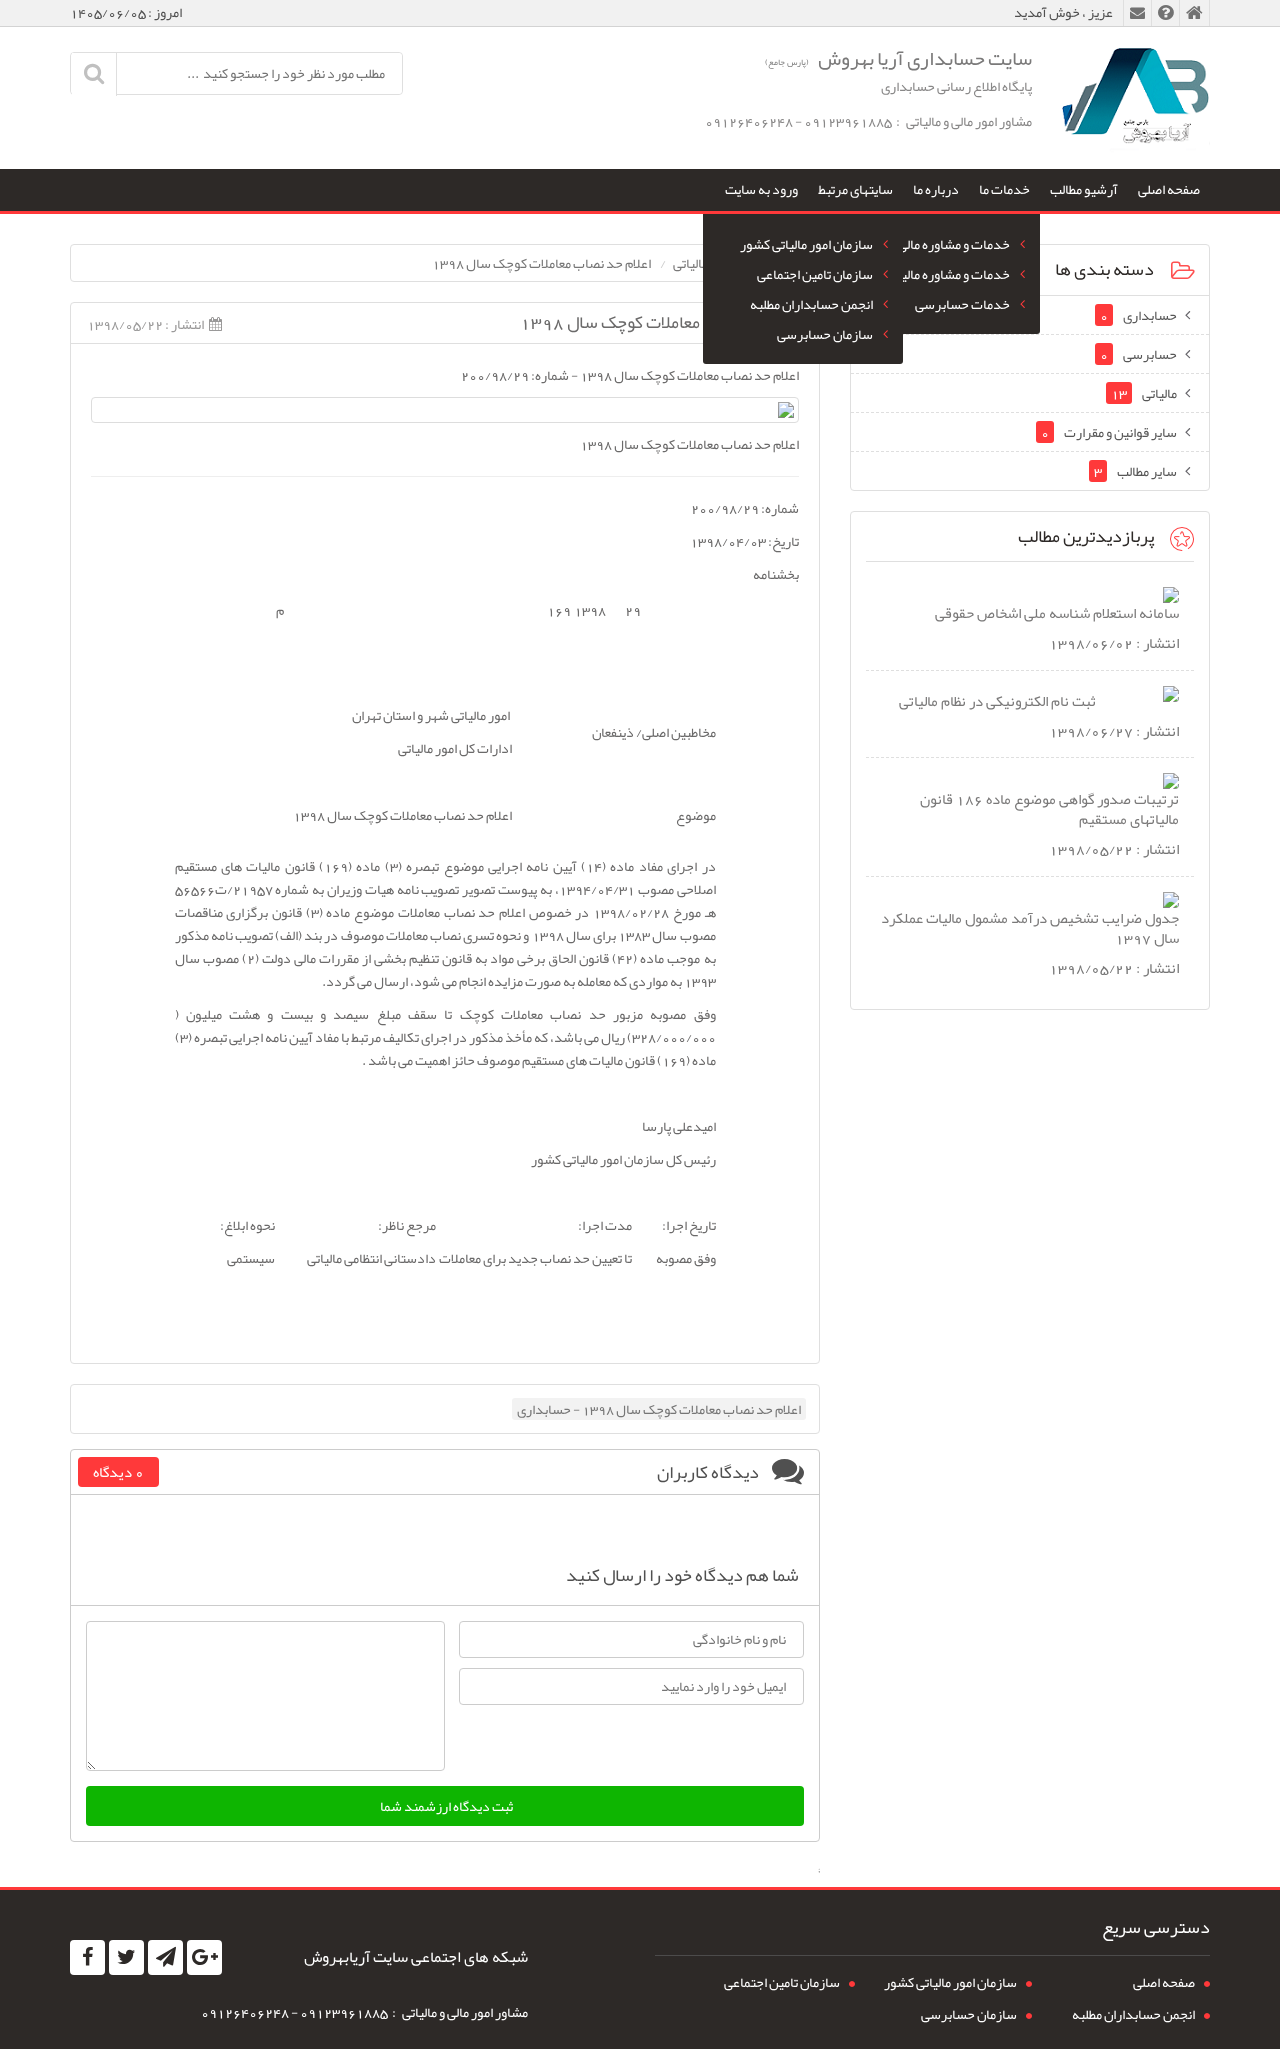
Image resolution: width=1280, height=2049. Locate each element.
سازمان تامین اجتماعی (815, 274)
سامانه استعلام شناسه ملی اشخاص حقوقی (1057, 613)
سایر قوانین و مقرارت (1109, 432)
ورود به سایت (761, 189)
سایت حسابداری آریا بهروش (898, 58)
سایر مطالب (1135, 471)
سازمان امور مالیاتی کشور (806, 244)
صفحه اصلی (1169, 189)
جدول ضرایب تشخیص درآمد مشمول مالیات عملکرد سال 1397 (1030, 928)
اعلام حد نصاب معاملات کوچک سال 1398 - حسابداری (659, 1409)
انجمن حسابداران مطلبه (811, 304)
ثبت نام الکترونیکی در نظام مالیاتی (997, 701)
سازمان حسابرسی (825, 334)
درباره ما (936, 189)
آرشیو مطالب (1084, 189)
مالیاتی (1144, 393)
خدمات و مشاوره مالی (954, 244)
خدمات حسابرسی (962, 304)
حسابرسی (1138, 354)
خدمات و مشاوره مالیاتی (947, 274)
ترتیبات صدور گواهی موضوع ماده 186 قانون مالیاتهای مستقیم (1049, 809)
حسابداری (1138, 315)
